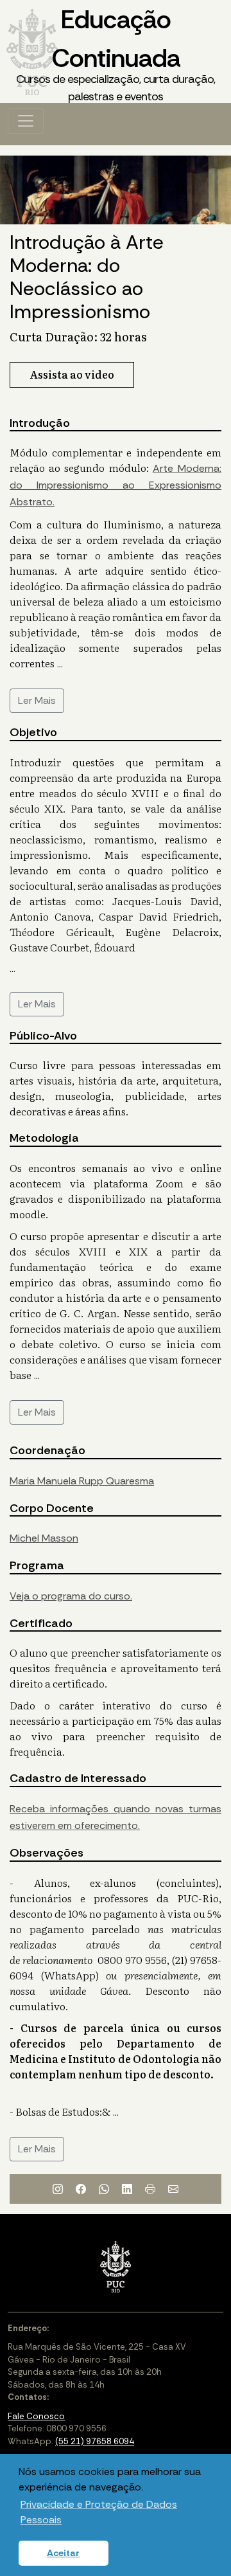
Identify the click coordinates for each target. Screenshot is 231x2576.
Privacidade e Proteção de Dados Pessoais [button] (99, 2512)
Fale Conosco (36, 2416)
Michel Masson (44, 1538)
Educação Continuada (116, 53)
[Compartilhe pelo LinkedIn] (127, 2189)
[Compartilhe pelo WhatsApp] (104, 2189)
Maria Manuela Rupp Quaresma (82, 1481)
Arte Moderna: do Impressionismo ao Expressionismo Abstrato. (116, 485)
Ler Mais (37, 700)
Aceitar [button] (63, 2553)
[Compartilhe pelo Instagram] (58, 2189)
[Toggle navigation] (26, 121)
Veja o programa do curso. (71, 1596)
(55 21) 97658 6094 (95, 2441)
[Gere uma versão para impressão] (150, 2189)
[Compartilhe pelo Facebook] (81, 2189)
